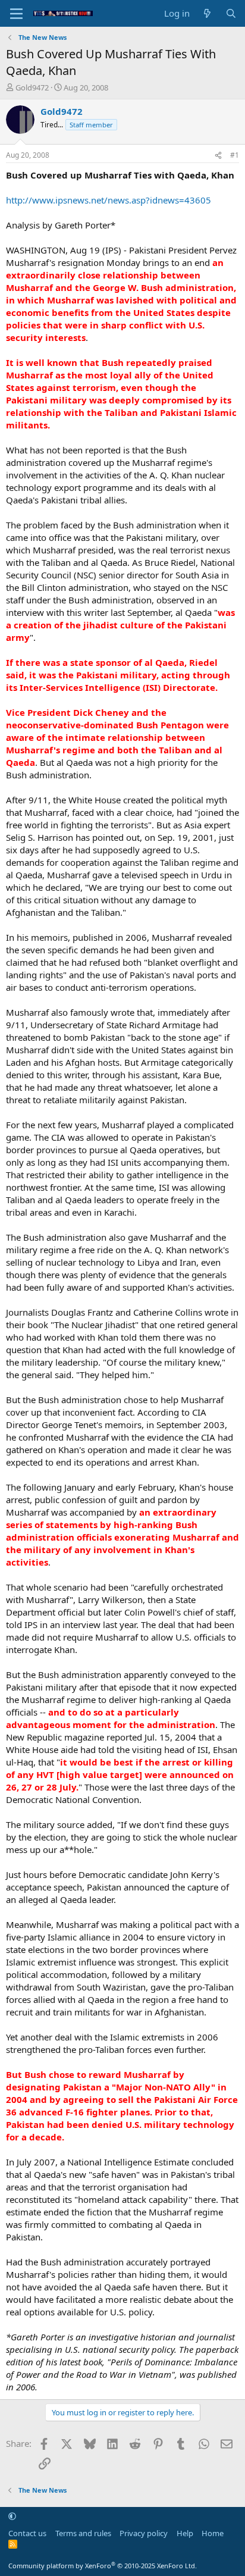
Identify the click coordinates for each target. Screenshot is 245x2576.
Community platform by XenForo (103, 2566)
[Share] (218, 156)
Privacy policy (144, 2533)
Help (185, 2533)
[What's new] (207, 13)
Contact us (27, 2533)
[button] (12, 2516)
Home (213, 2533)
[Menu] (16, 14)
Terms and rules (83, 2533)
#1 (235, 155)
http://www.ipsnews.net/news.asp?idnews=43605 (109, 200)
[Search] (231, 13)
